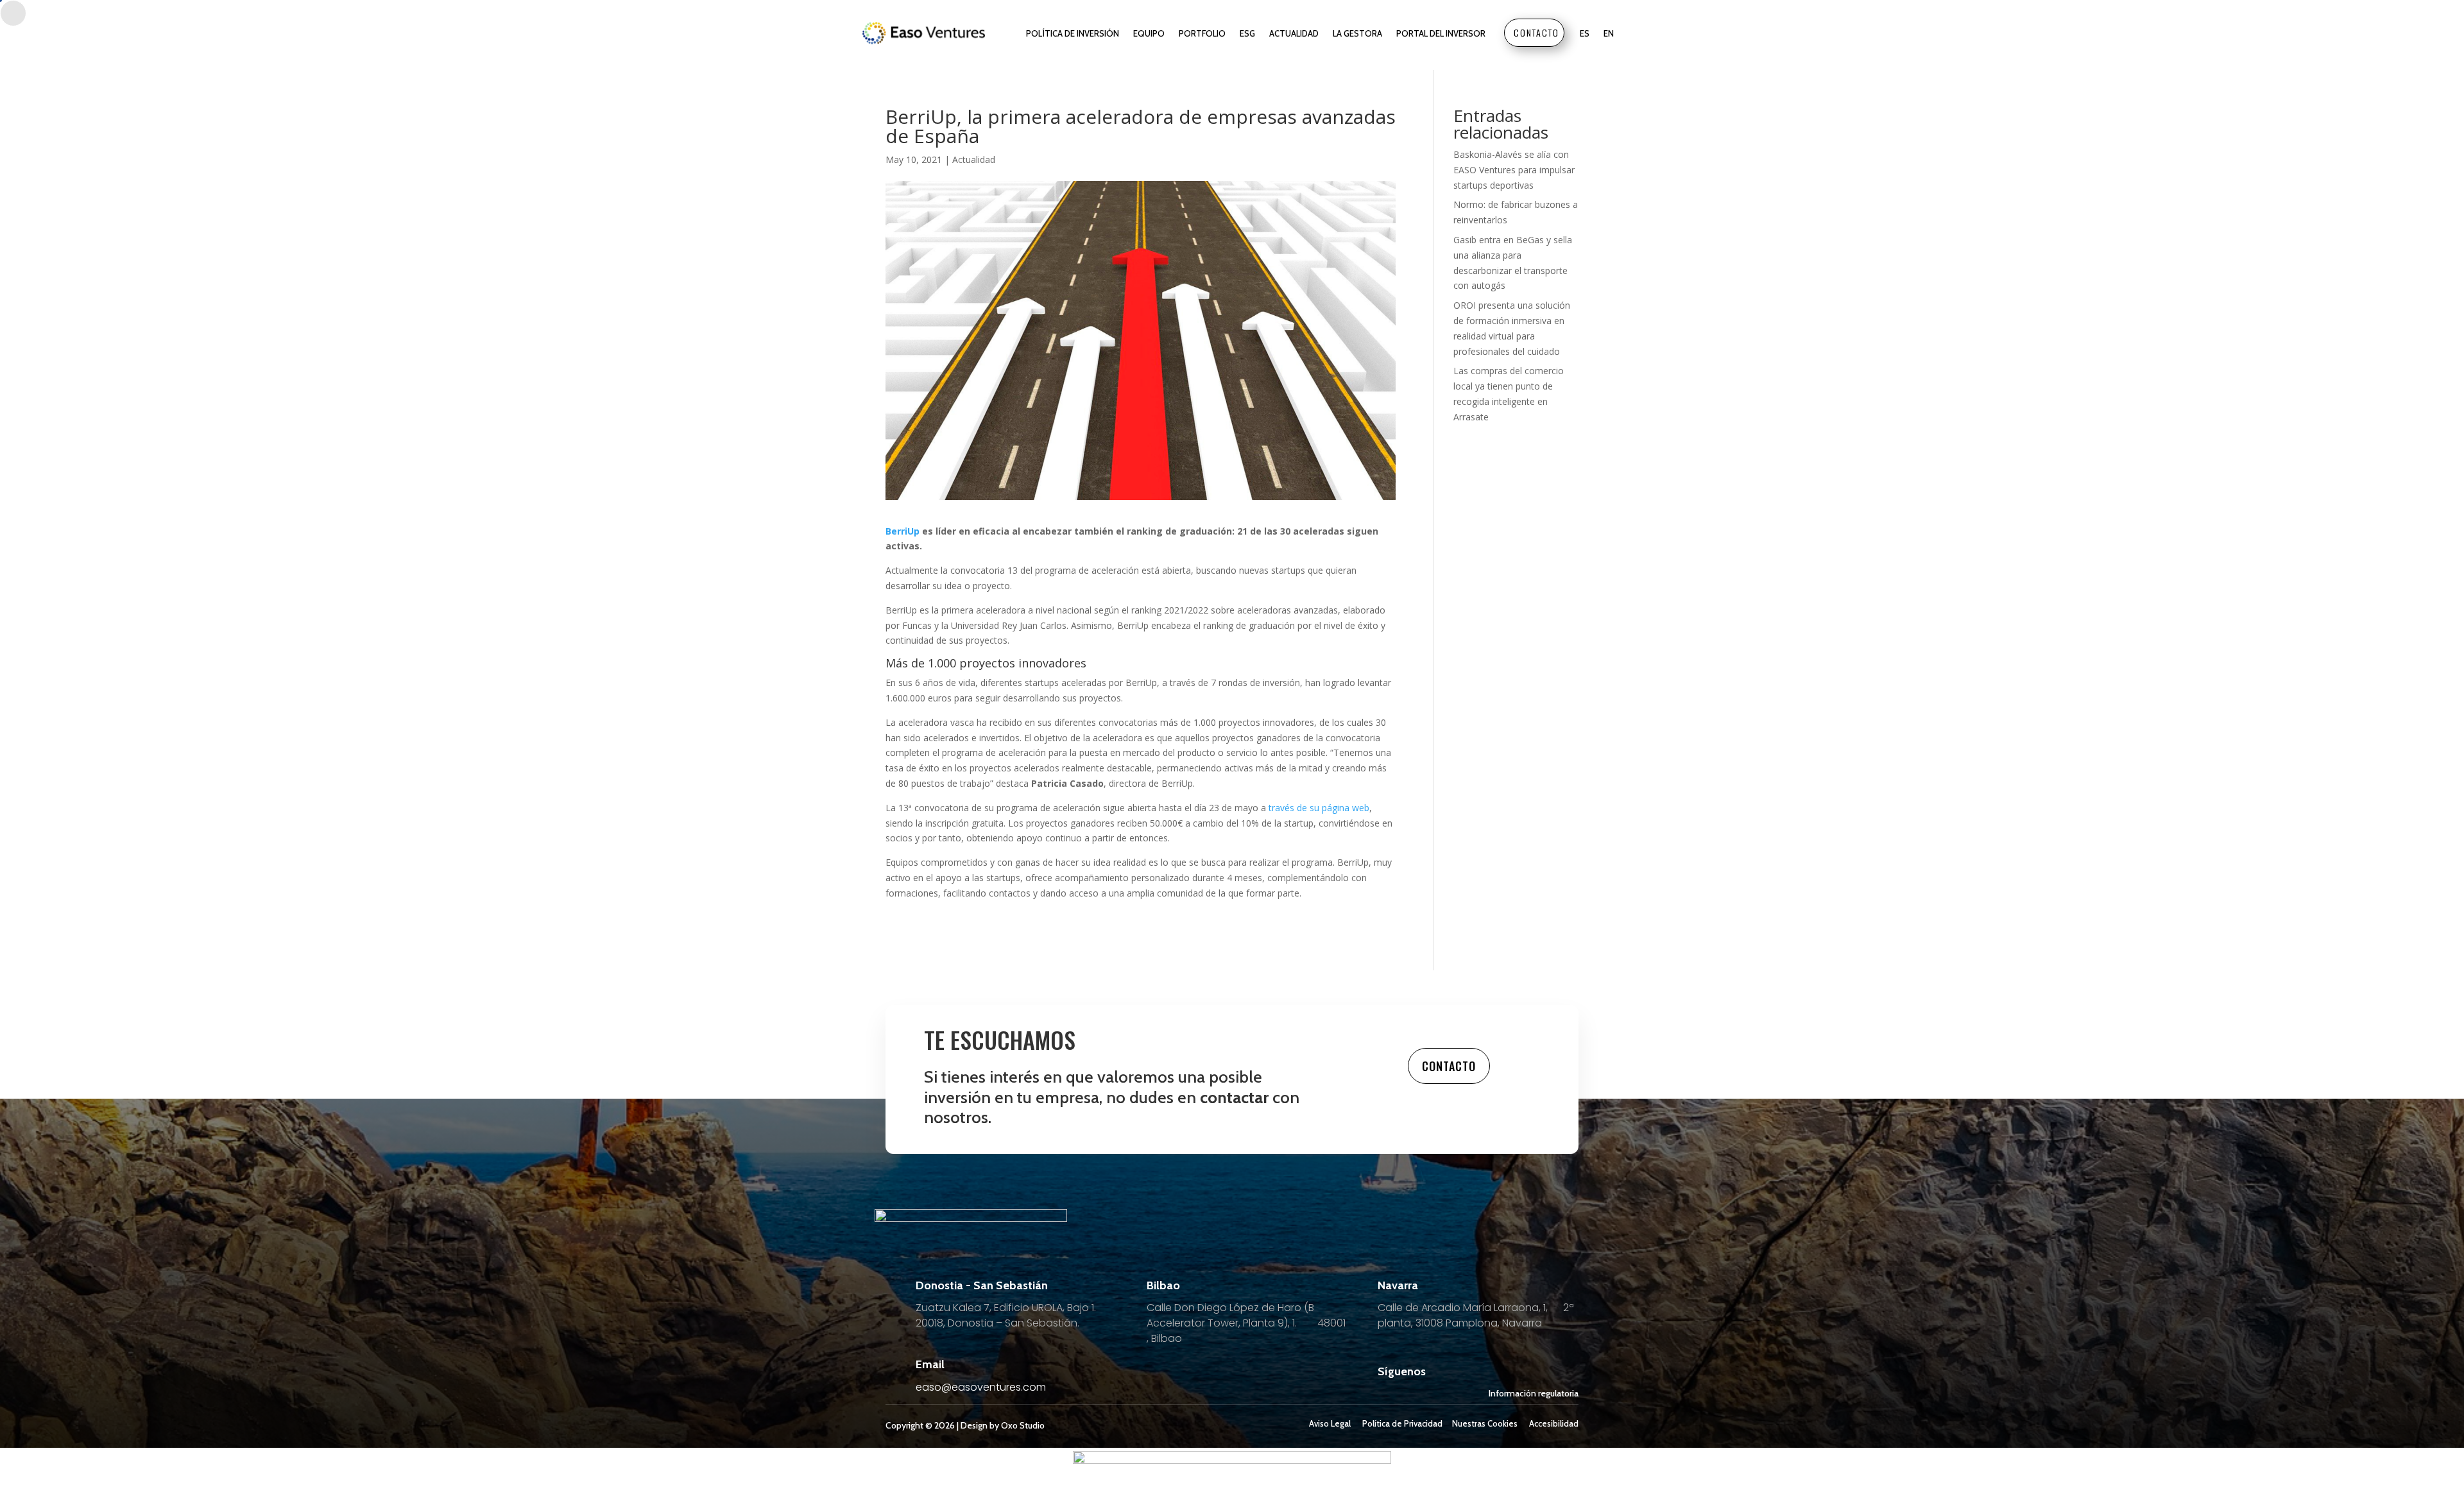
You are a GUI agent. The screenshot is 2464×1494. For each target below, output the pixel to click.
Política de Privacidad (1402, 1423)
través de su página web (1318, 808)
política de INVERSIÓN (1073, 33)
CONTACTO (1536, 32)
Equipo (1149, 33)
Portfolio (1202, 33)
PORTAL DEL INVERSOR (1441, 33)
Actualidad (1294, 33)
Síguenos (1402, 1371)
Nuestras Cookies (1485, 1423)
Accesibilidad (1554, 1423)
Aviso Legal (1330, 1423)
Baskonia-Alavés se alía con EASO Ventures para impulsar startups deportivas (1514, 170)
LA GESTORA (1357, 33)
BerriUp (903, 531)
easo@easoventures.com (981, 1387)
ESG (1247, 33)
